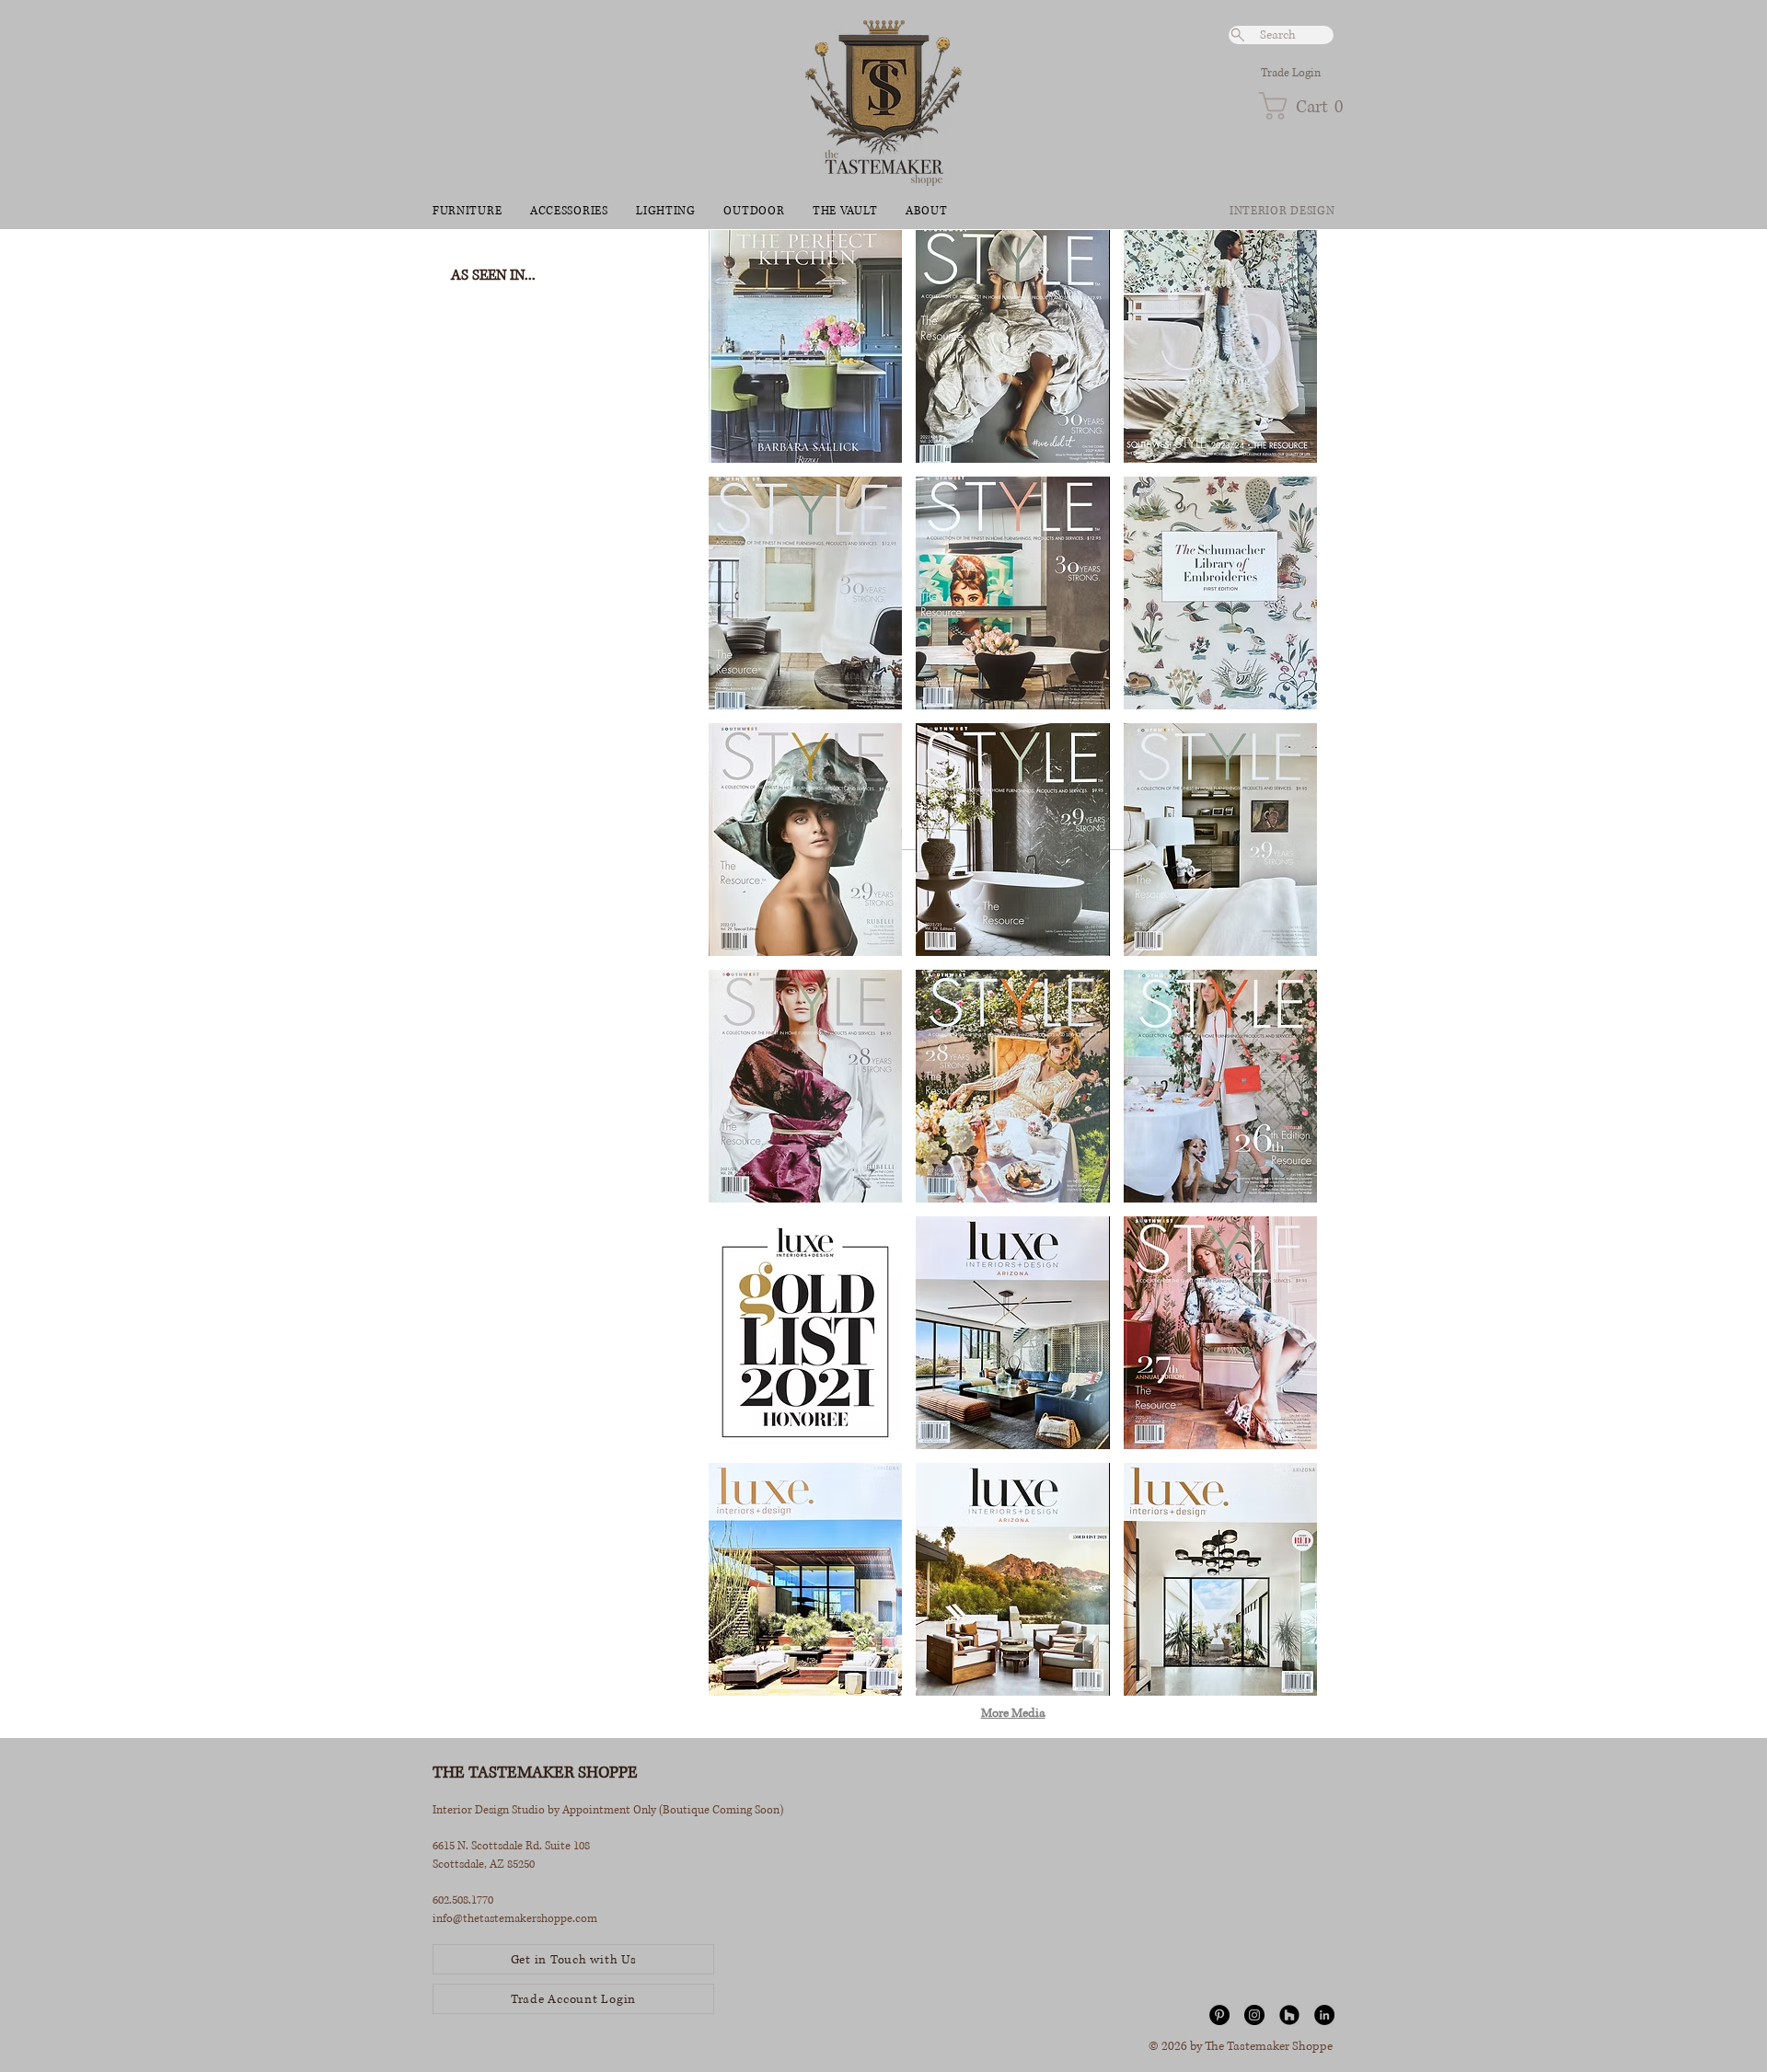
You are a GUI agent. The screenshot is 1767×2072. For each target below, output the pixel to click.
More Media (1013, 1713)
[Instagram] (1254, 2015)
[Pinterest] (1219, 2015)
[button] (1296, 106)
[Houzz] (1289, 2015)
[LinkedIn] (1324, 2015)
